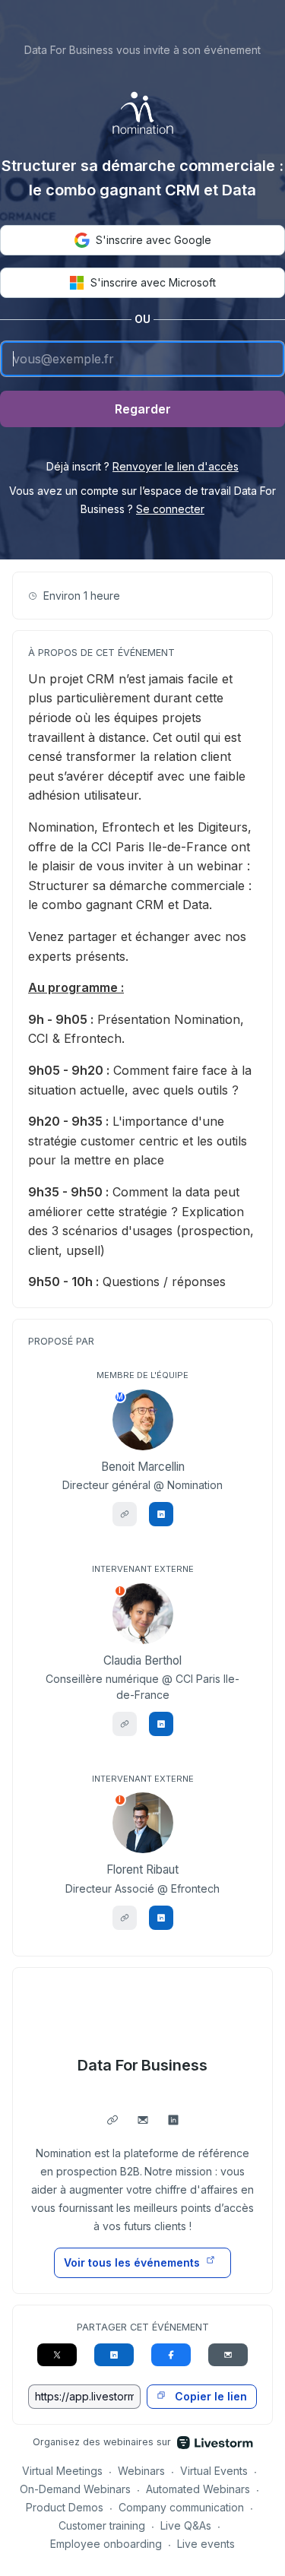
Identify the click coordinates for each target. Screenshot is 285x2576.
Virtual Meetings (62, 2471)
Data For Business (143, 2065)
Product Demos (65, 2507)
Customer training (102, 2525)
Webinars (141, 2471)
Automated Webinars (198, 2489)
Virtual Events (214, 2471)
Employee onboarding (106, 2544)
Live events (206, 2544)
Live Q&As (186, 2525)
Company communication (181, 2507)
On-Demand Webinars (75, 2489)
